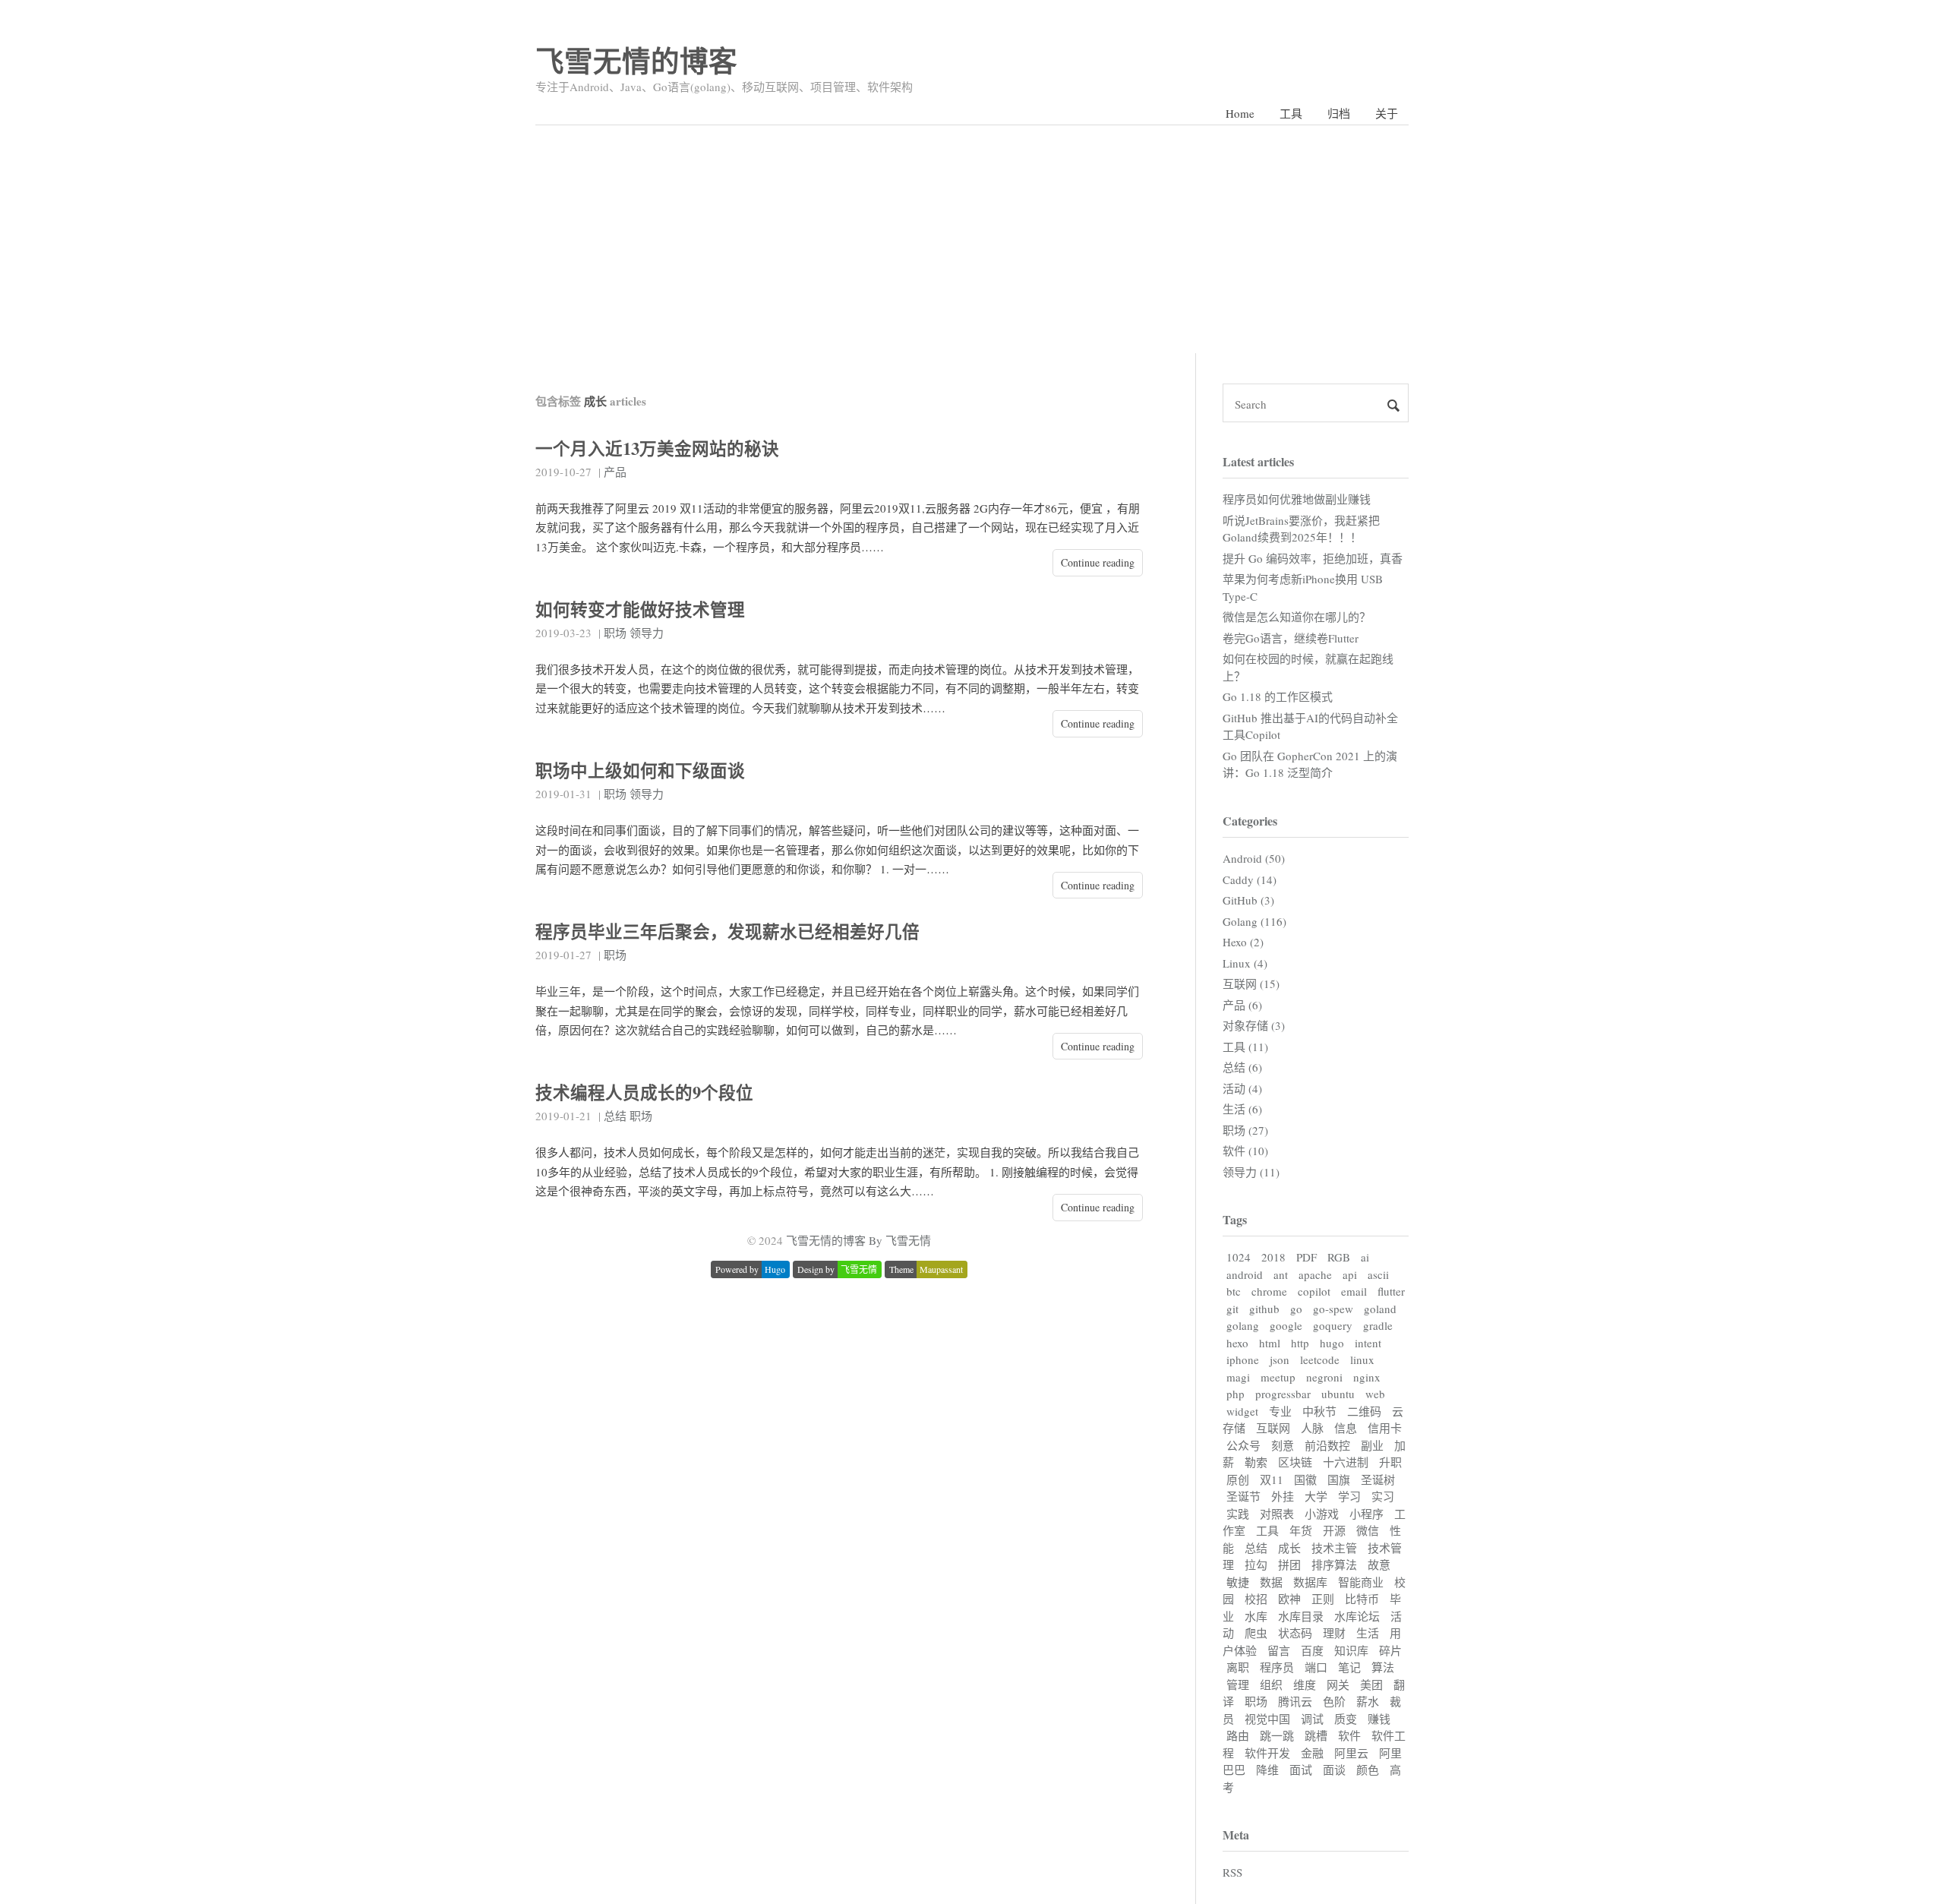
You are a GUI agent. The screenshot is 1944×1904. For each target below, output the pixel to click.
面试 (1301, 1770)
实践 (1238, 1514)
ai (1365, 1257)
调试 (1312, 1719)
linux (1362, 1359)
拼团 (1289, 1565)
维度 (1305, 1685)
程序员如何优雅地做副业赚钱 (1297, 499)
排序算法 (1334, 1565)
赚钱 (1379, 1719)
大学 (1316, 1496)
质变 (1346, 1719)
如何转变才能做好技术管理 (640, 609)
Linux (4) (1245, 963)
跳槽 (1316, 1735)
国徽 (1305, 1479)
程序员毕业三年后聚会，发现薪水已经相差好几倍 (727, 931)
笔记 (1349, 1667)
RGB (1339, 1257)
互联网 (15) (1251, 984)
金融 (1312, 1753)
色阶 (1334, 1701)
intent (1368, 1343)
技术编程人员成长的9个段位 (644, 1093)
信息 (1346, 1428)
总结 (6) (1242, 1067)
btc (1234, 1291)
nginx (1367, 1377)
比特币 (1362, 1599)
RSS (1232, 1872)
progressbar (1283, 1394)
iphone (1243, 1359)
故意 (1379, 1565)
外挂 (1283, 1496)
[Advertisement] (972, 239)
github (1264, 1309)
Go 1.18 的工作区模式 (1278, 696)
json (1280, 1359)
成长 (1289, 1548)
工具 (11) (1245, 1047)
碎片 (1390, 1650)
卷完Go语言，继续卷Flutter (1291, 638)
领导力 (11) (1251, 1172)
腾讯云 (1295, 1701)
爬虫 (1256, 1633)
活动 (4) (1242, 1088)
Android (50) (1254, 858)
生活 (1368, 1633)
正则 (1323, 1599)
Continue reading (1098, 562)
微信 (1368, 1530)
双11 (1272, 1479)
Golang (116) (1254, 921)
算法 (1383, 1667)
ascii (1378, 1274)
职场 (615, 633)
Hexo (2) (1243, 942)
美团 (1371, 1685)
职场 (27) (1245, 1130)
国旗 (1339, 1479)
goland (1380, 1309)
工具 (1291, 113)
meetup (1278, 1377)
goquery (1333, 1325)
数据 (1271, 1582)
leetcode (1320, 1359)
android (1245, 1274)
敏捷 (1238, 1582)
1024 (1239, 1257)
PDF (1307, 1257)
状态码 (1295, 1633)
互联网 (1273, 1428)
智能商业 (1361, 1582)
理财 (1334, 1633)
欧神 (1289, 1599)
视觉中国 (1267, 1719)
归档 (1339, 113)
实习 (1383, 1496)
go (1296, 1309)
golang (1243, 1325)
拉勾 (1256, 1565)
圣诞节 (1243, 1496)
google (1286, 1325)
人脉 (1312, 1428)
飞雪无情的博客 (636, 60)
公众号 (1243, 1445)
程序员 (1277, 1667)
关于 (1387, 113)
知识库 (1351, 1650)
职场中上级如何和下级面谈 (640, 770)
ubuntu (1338, 1394)
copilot (1314, 1291)
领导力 (647, 633)
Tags (1235, 1219)
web (1375, 1394)
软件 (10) (1245, 1151)
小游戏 (1322, 1514)
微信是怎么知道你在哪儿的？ (1297, 617)
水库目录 (1301, 1616)
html (1270, 1343)
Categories (1250, 821)
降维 (1267, 1770)
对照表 (1277, 1514)
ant (1281, 1274)
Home (1240, 113)
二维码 (1364, 1411)
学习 (1349, 1496)
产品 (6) (1242, 1005)
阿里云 (1351, 1753)
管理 (1238, 1685)
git (1232, 1309)
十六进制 (1346, 1462)
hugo (1332, 1343)
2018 (1273, 1257)
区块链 (1295, 1462)
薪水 (1368, 1701)
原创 (1238, 1479)
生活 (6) (1242, 1109)
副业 (1372, 1445)
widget (1242, 1411)
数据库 (1310, 1582)
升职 (1390, 1462)
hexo (1237, 1343)
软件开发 (1267, 1753)
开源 (1334, 1530)
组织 (1271, 1685)
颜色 (1368, 1770)
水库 (1256, 1616)
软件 (1349, 1735)
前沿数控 (1327, 1445)
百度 (1312, 1650)
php (1236, 1394)
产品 (615, 472)
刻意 (1283, 1445)
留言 (1279, 1650)
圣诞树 (1378, 1479)
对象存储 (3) (1254, 1025)
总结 (615, 1116)
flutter (1391, 1291)
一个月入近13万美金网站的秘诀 (657, 448)
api (1350, 1274)
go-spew (1333, 1309)
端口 (1316, 1667)
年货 (1301, 1530)
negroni (1324, 1377)
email (1354, 1291)
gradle (1378, 1325)
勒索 (1256, 1462)
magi (1238, 1377)
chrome (1269, 1291)
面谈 (1334, 1770)
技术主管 (1334, 1548)
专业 (1280, 1411)
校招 (1256, 1599)
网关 (1338, 1685)
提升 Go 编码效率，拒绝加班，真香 (1313, 558)
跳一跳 (1277, 1735)
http (1300, 1343)
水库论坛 (1357, 1616)
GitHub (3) (1248, 900)
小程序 (1366, 1514)
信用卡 (1385, 1428)
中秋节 (1319, 1411)
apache (1315, 1274)
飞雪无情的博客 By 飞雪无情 (858, 1240)
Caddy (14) (1250, 879)
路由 (1238, 1735)
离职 (1238, 1667)
